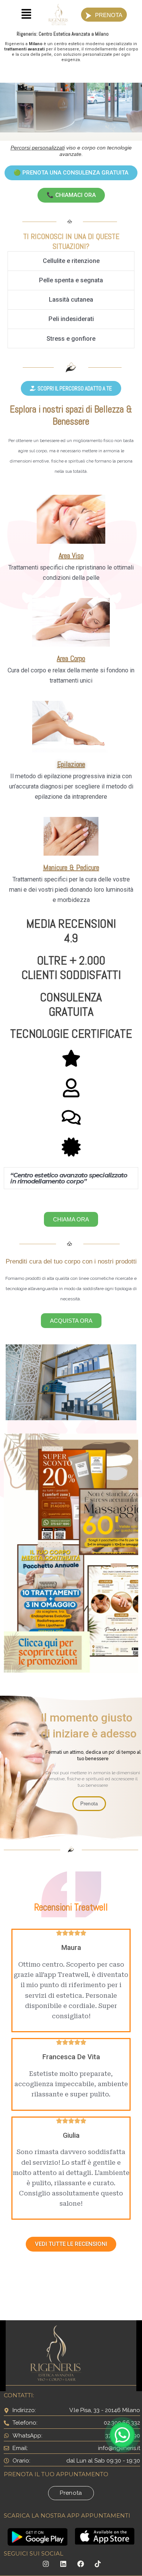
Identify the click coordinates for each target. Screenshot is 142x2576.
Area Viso (71, 555)
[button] (26, 15)
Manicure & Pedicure (71, 867)
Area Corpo (71, 658)
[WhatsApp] (122, 2435)
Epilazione (71, 764)
